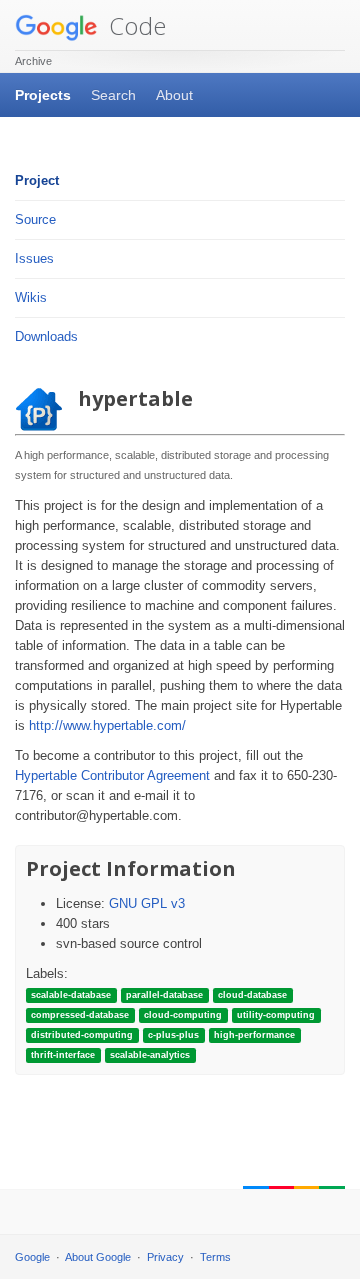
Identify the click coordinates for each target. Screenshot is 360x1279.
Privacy (165, 1257)
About (174, 95)
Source (35, 219)
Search (113, 95)
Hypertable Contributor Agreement (112, 775)
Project (37, 180)
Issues (34, 258)
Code (134, 25)
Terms (215, 1257)
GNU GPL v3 (147, 903)
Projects (43, 95)
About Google (98, 1257)
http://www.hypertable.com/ (107, 725)
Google (32, 1257)
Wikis (31, 297)
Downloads (46, 336)
